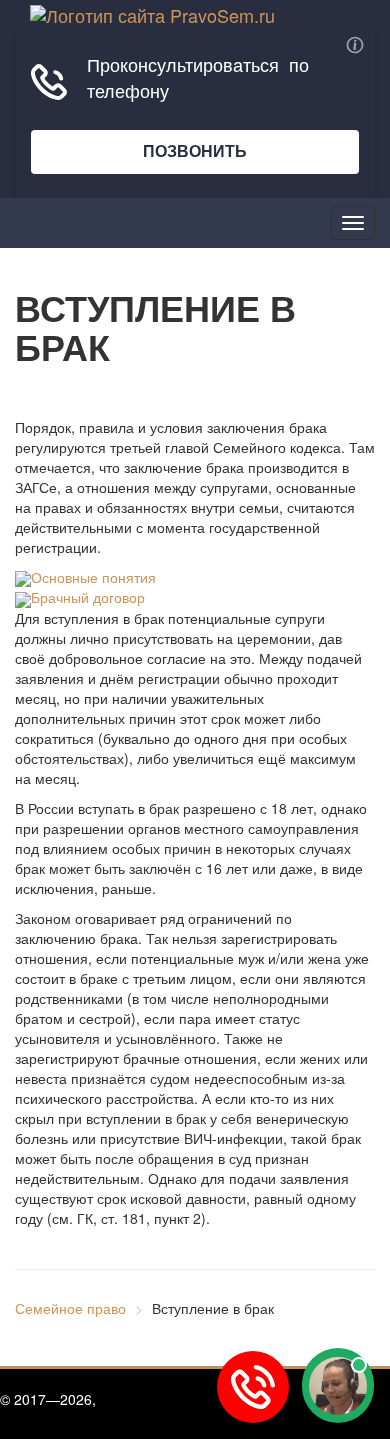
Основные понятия (93, 577)
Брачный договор (88, 597)
